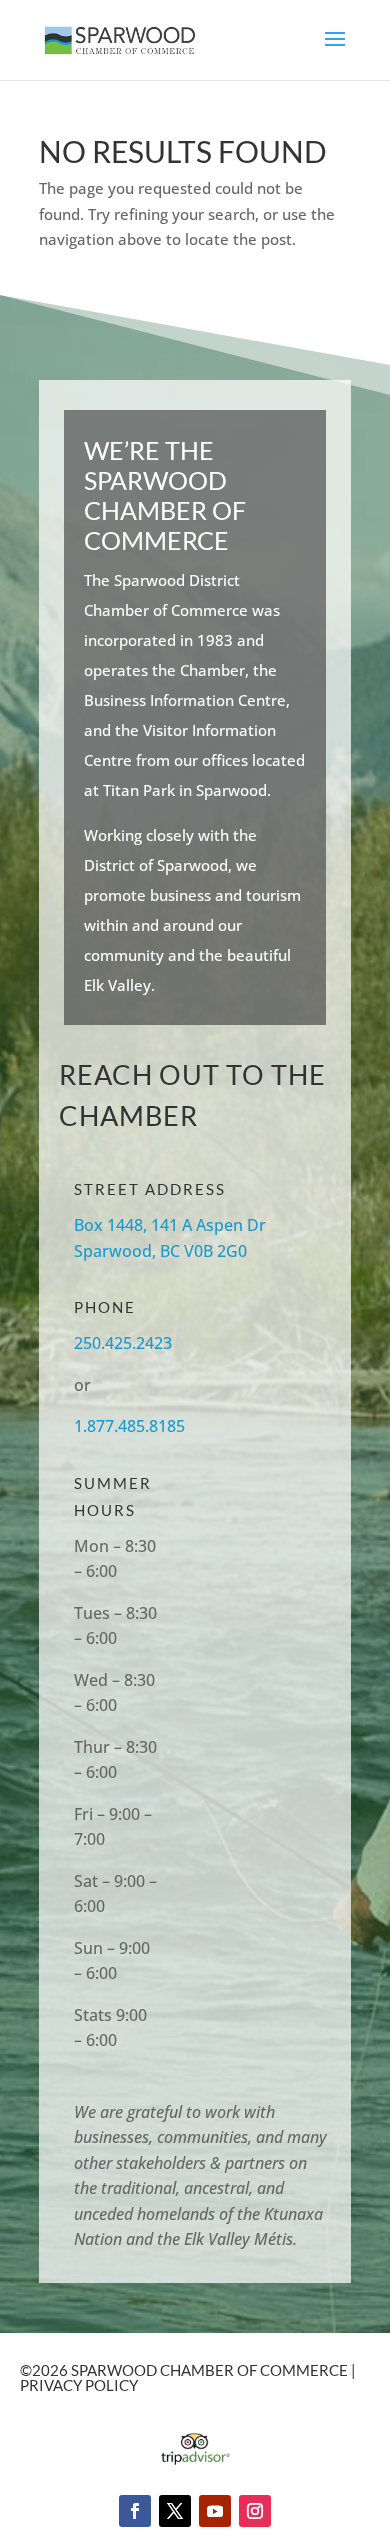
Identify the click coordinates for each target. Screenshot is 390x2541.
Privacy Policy (79, 2385)
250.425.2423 (123, 1343)
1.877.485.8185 (129, 1426)
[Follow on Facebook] (135, 2511)
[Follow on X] (175, 2511)
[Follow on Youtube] (215, 2511)
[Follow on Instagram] (255, 2511)
